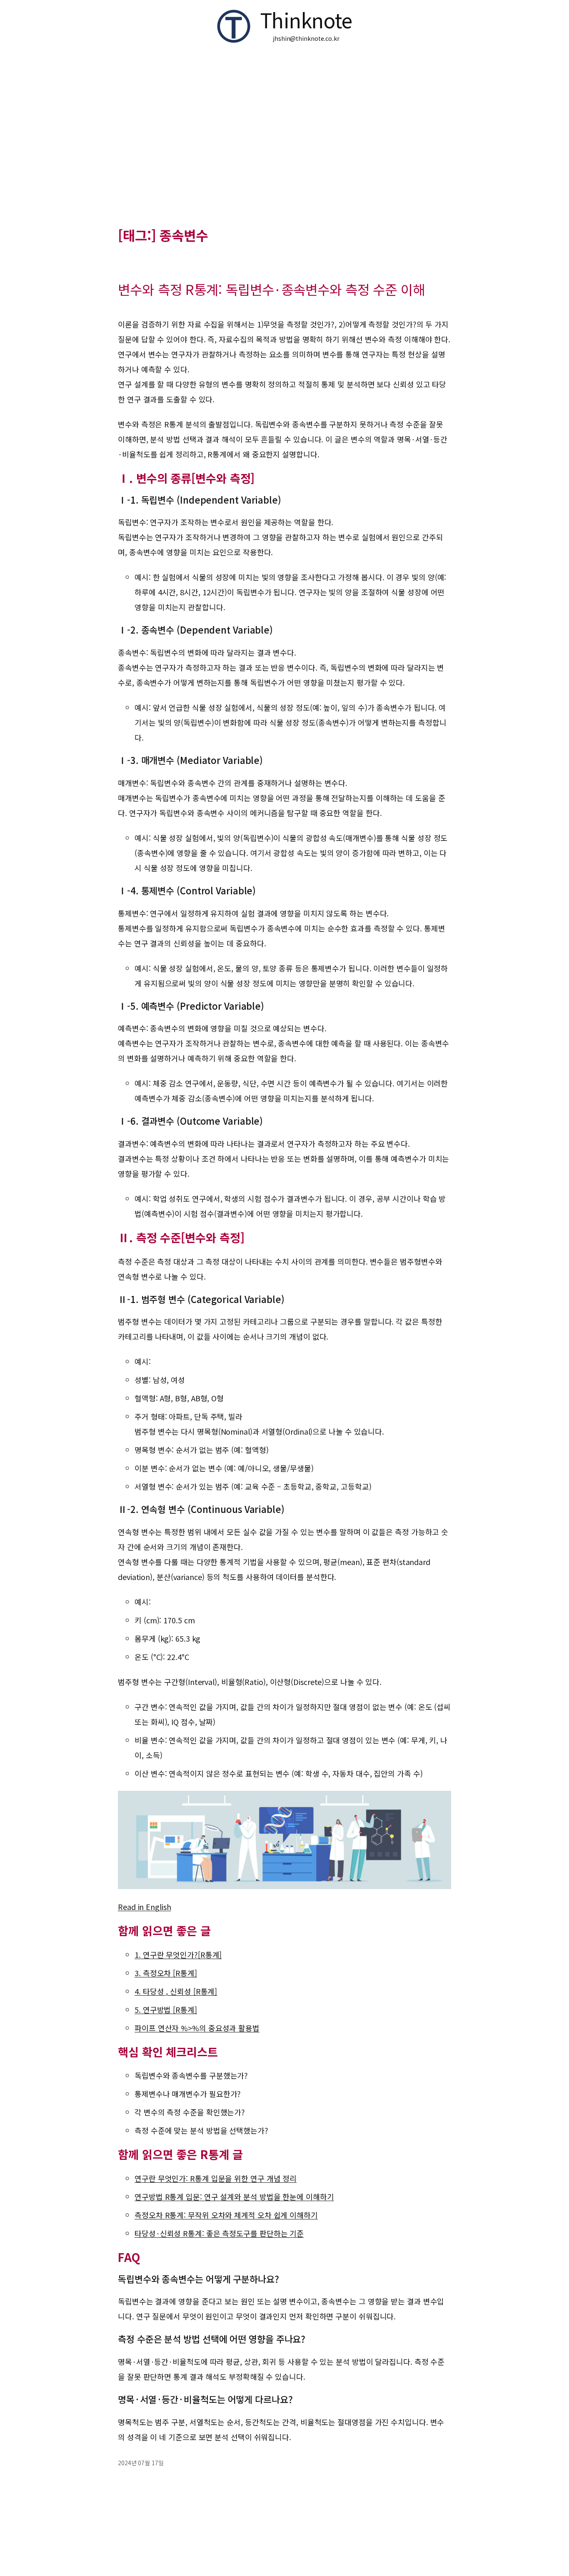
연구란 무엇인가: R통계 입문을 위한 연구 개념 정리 (216, 2178)
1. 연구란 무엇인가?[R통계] (178, 1954)
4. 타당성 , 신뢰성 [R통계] (176, 1991)
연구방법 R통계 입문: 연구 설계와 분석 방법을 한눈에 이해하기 (234, 2197)
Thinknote (306, 20)
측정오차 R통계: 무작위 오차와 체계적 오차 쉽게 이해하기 (226, 2215)
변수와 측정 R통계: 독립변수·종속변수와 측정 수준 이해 (271, 289)
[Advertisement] (284, 140)
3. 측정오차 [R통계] (166, 1973)
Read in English (145, 1907)
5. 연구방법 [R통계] (166, 2009)
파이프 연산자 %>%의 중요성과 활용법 (197, 2028)
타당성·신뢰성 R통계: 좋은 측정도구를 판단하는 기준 (219, 2233)
